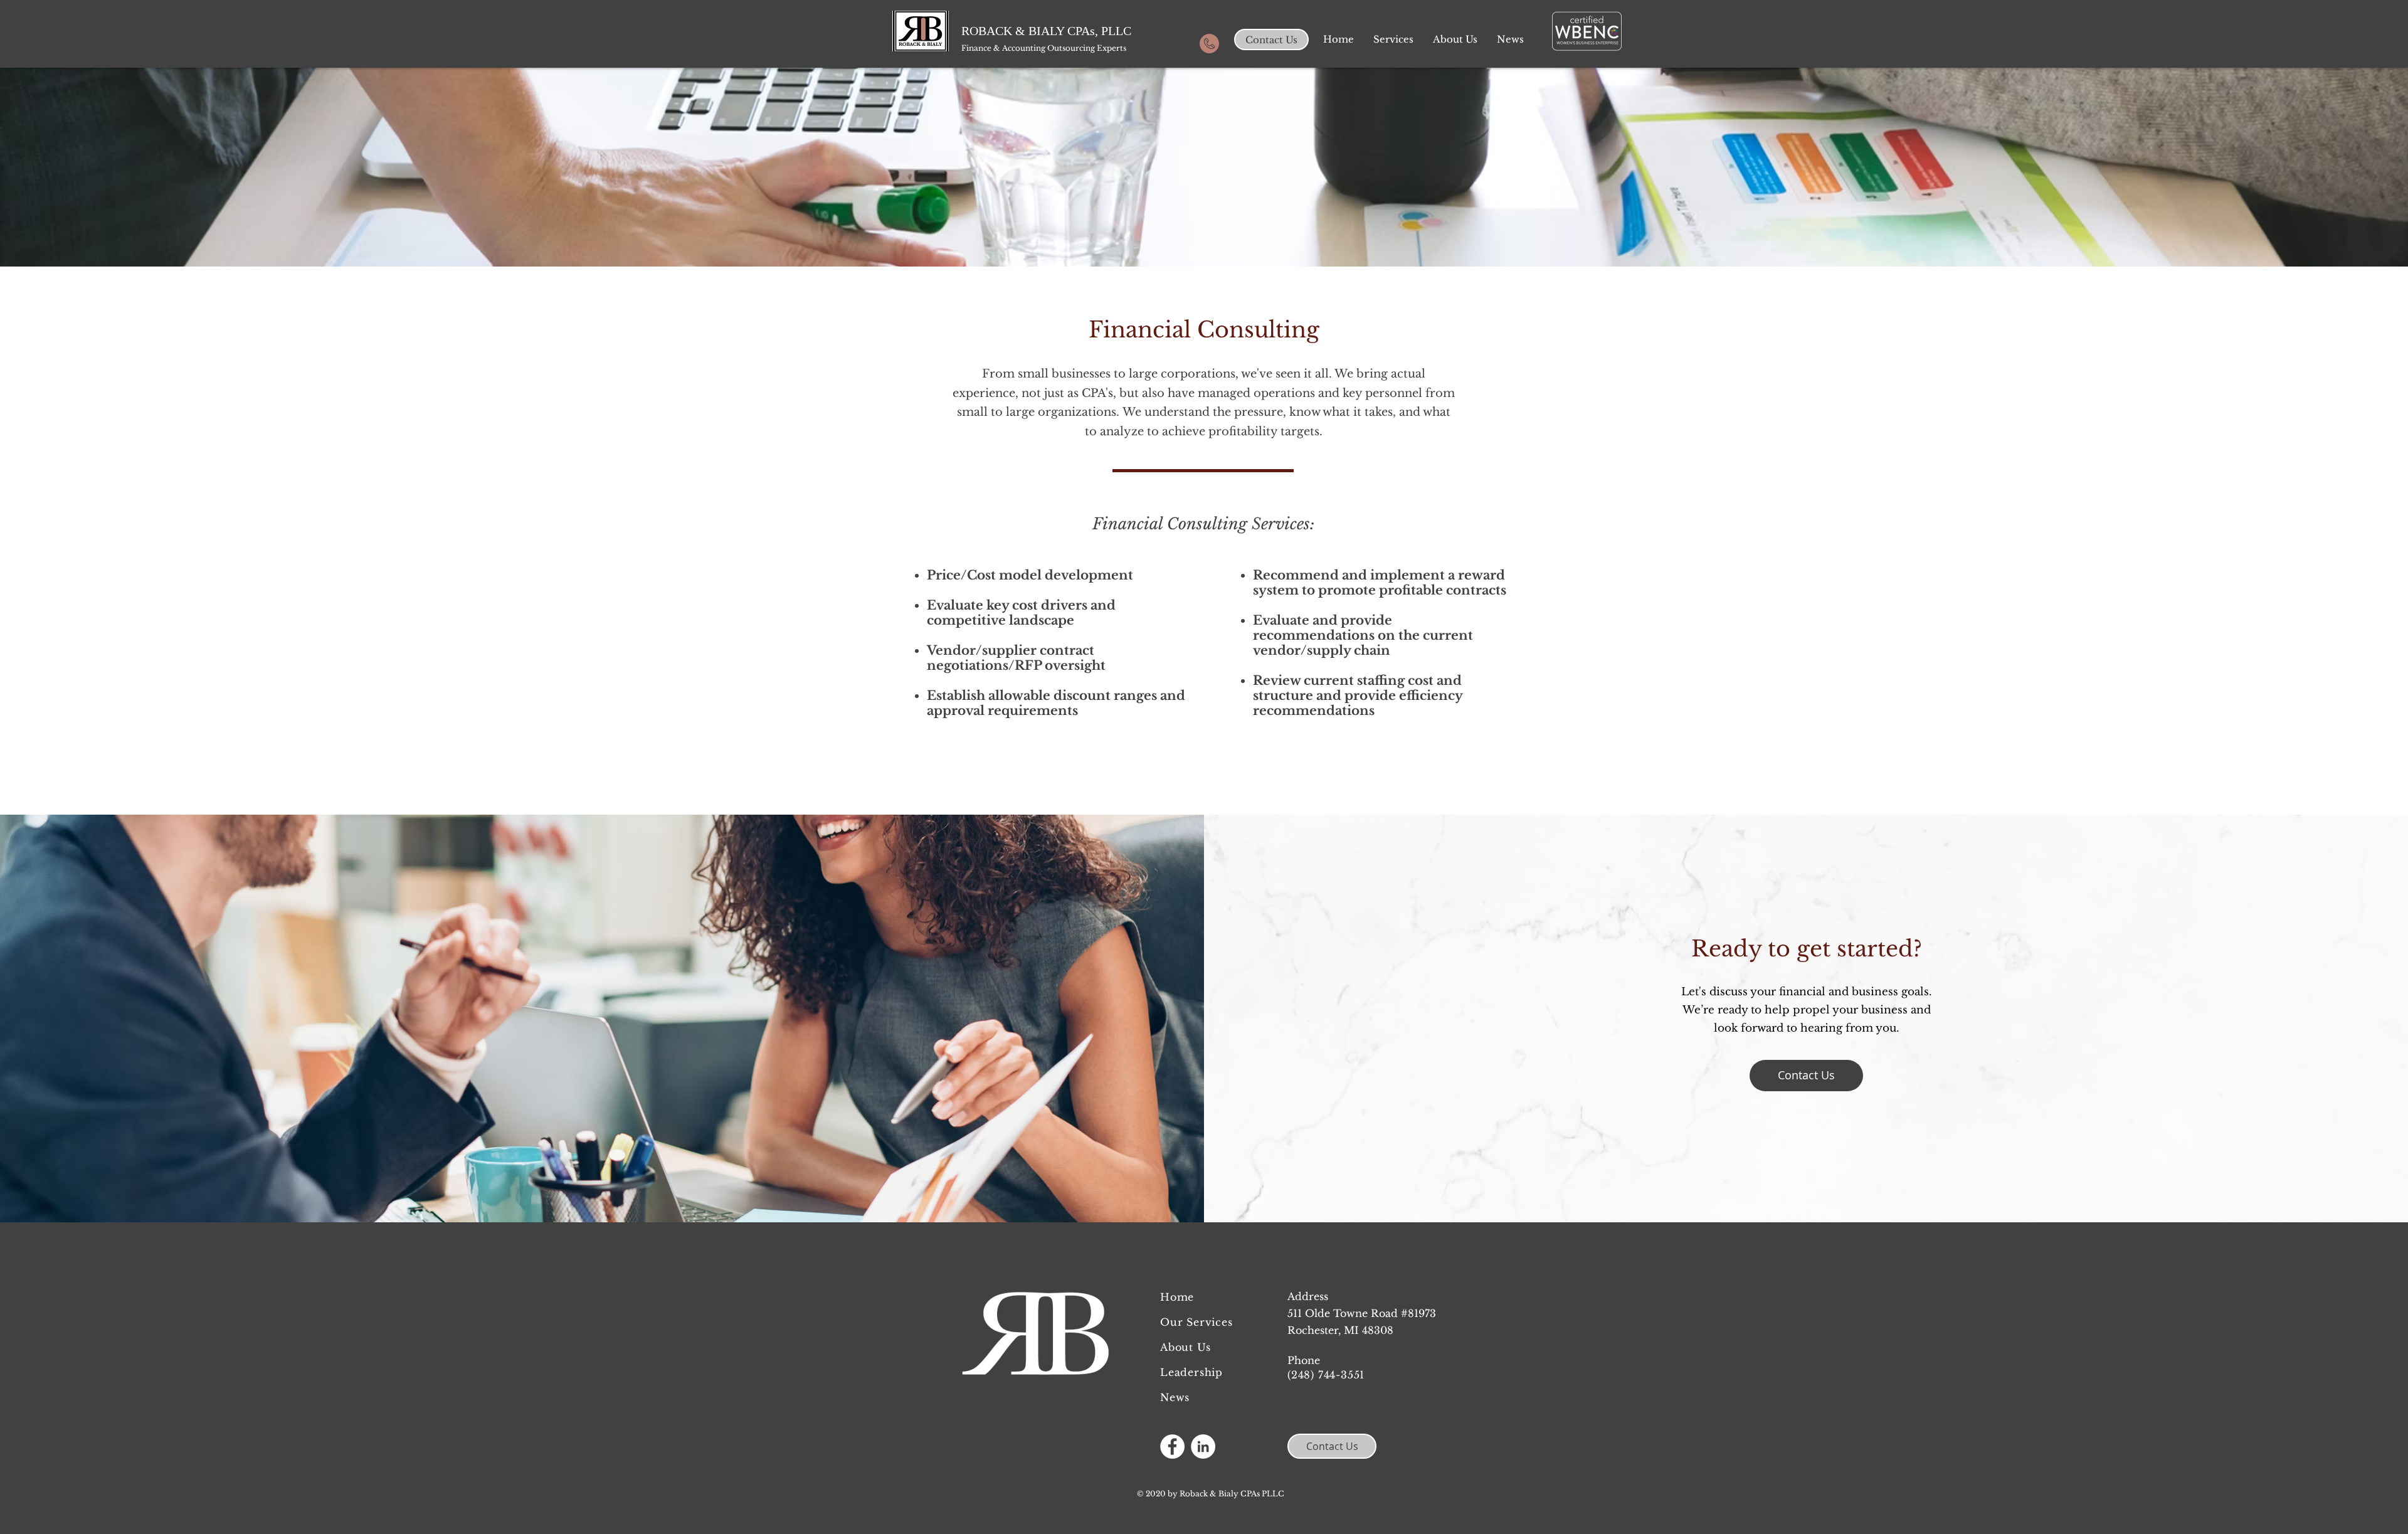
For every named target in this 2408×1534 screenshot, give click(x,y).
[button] (1393, 40)
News (1175, 1397)
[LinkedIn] (1203, 1447)
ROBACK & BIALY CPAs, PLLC (1046, 31)
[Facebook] (1172, 1447)
